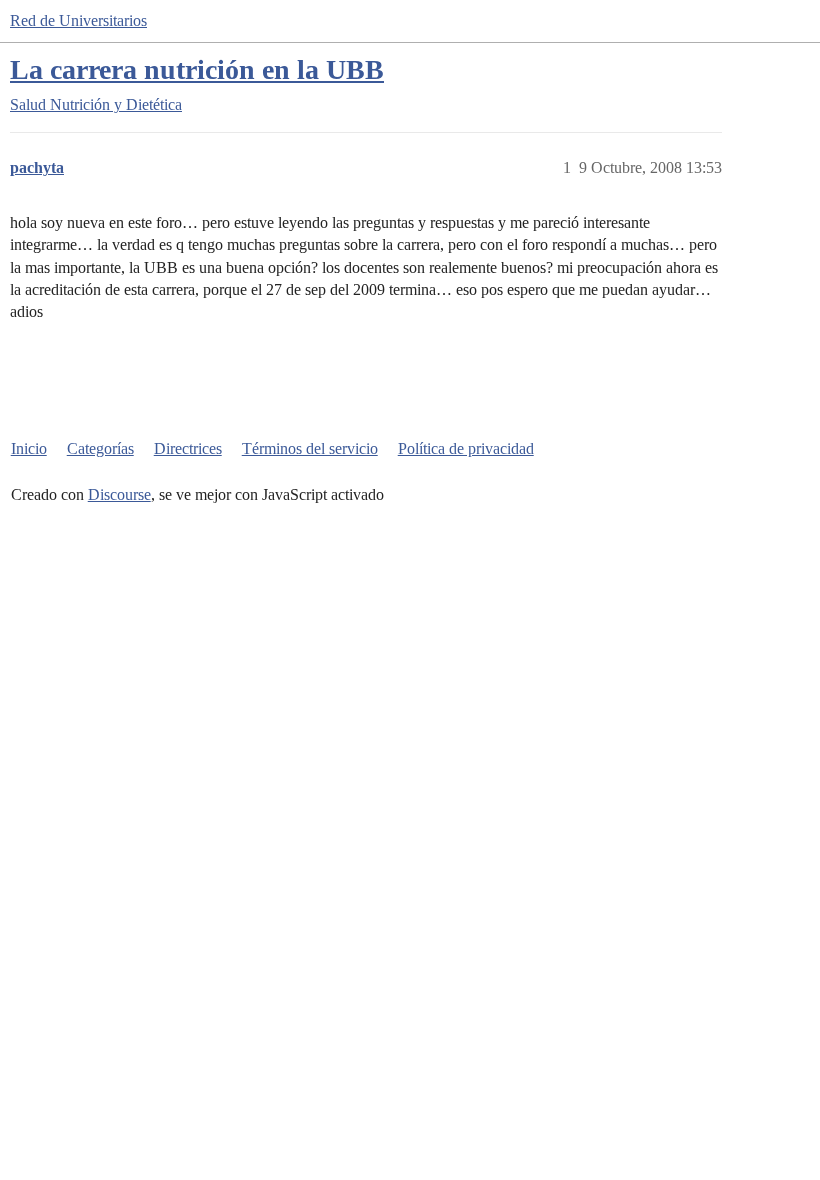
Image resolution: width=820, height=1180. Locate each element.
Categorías (100, 448)
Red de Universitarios (78, 20)
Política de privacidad (466, 448)
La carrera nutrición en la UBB (197, 69)
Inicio (29, 448)
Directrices (188, 448)
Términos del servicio (310, 448)
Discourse (119, 494)
